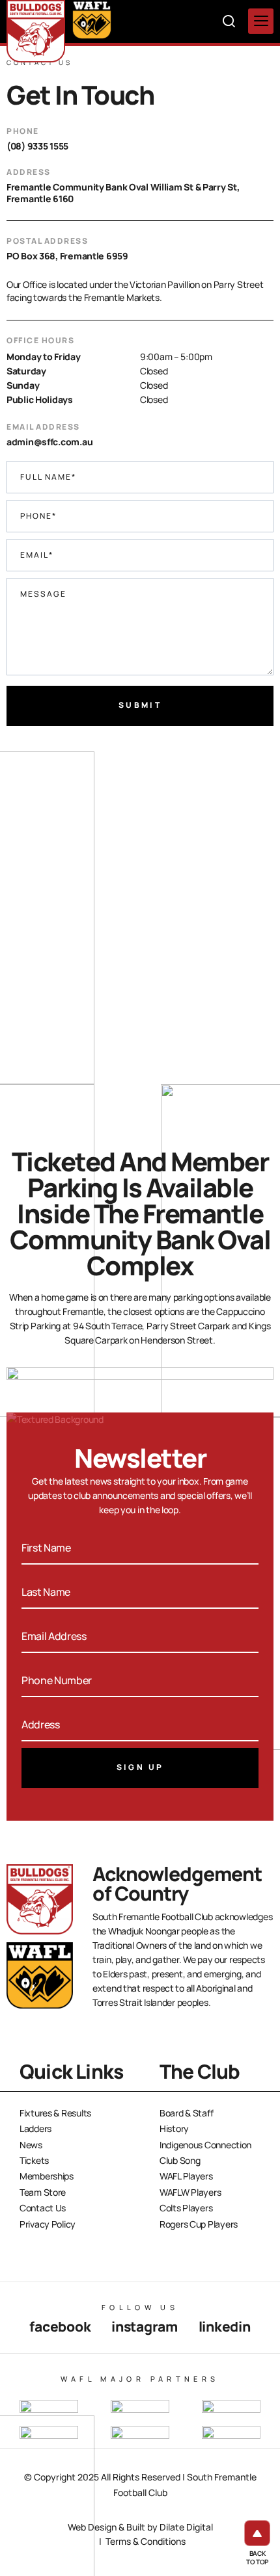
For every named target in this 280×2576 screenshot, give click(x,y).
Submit (140, 705)
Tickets (34, 2160)
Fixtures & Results (55, 2113)
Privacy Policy (48, 2224)
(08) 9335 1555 (37, 146)
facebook (60, 2326)
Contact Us (43, 2208)
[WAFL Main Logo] (92, 20)
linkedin (225, 2326)
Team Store (43, 2192)
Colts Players (186, 2208)
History (174, 2128)
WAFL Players (186, 2176)
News (31, 2145)
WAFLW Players (190, 2192)
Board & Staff (186, 2113)
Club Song (180, 2160)
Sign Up (140, 1767)
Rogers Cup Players (199, 2224)
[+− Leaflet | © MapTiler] (140, 937)
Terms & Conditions (146, 2541)
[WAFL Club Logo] (36, 31)
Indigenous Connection (205, 2145)
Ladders (35, 2128)
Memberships (47, 2176)
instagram (144, 2326)
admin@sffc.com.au (49, 442)
